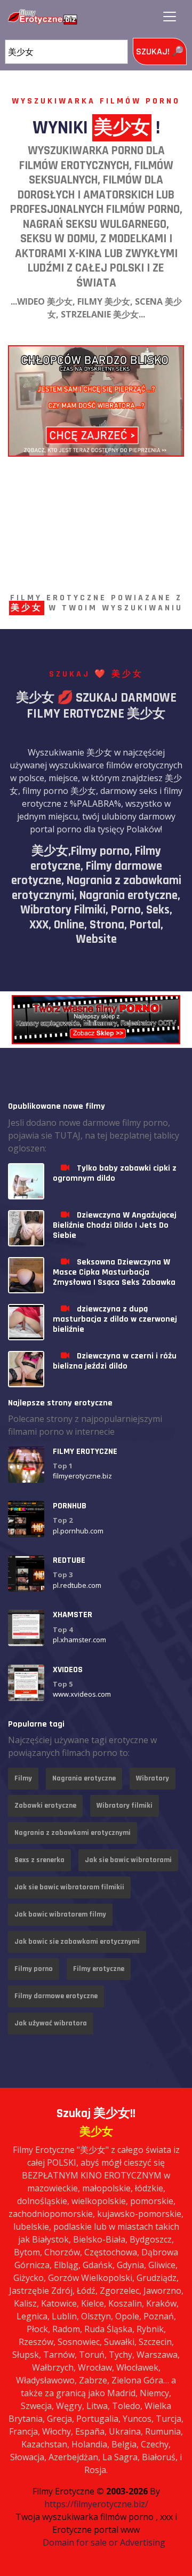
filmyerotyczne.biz (82, 1476)
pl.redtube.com (77, 1585)
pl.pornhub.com (78, 1531)
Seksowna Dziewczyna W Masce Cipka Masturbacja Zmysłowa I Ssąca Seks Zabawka (114, 1272)
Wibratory (153, 1778)
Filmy (23, 1778)
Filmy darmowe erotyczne (56, 1996)
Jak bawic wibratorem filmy (60, 1914)
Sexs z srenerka (39, 1860)
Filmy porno (34, 1969)
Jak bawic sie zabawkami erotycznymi (77, 1942)
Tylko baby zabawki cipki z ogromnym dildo (115, 1173)
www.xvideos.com (82, 1694)
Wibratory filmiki (125, 1806)
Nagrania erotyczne (84, 1778)
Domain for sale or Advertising (104, 2542)
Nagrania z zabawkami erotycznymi (73, 1833)
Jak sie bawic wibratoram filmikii (69, 1887)
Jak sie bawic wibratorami (128, 1860)
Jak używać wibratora (51, 2023)
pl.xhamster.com (79, 1640)
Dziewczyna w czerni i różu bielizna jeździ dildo (115, 1361)
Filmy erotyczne (99, 1969)
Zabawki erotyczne (45, 1806)
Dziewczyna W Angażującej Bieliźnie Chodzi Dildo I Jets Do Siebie (115, 1225)
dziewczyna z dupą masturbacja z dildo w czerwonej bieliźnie (115, 1319)
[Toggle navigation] (170, 17)
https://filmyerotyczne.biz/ (96, 2504)
